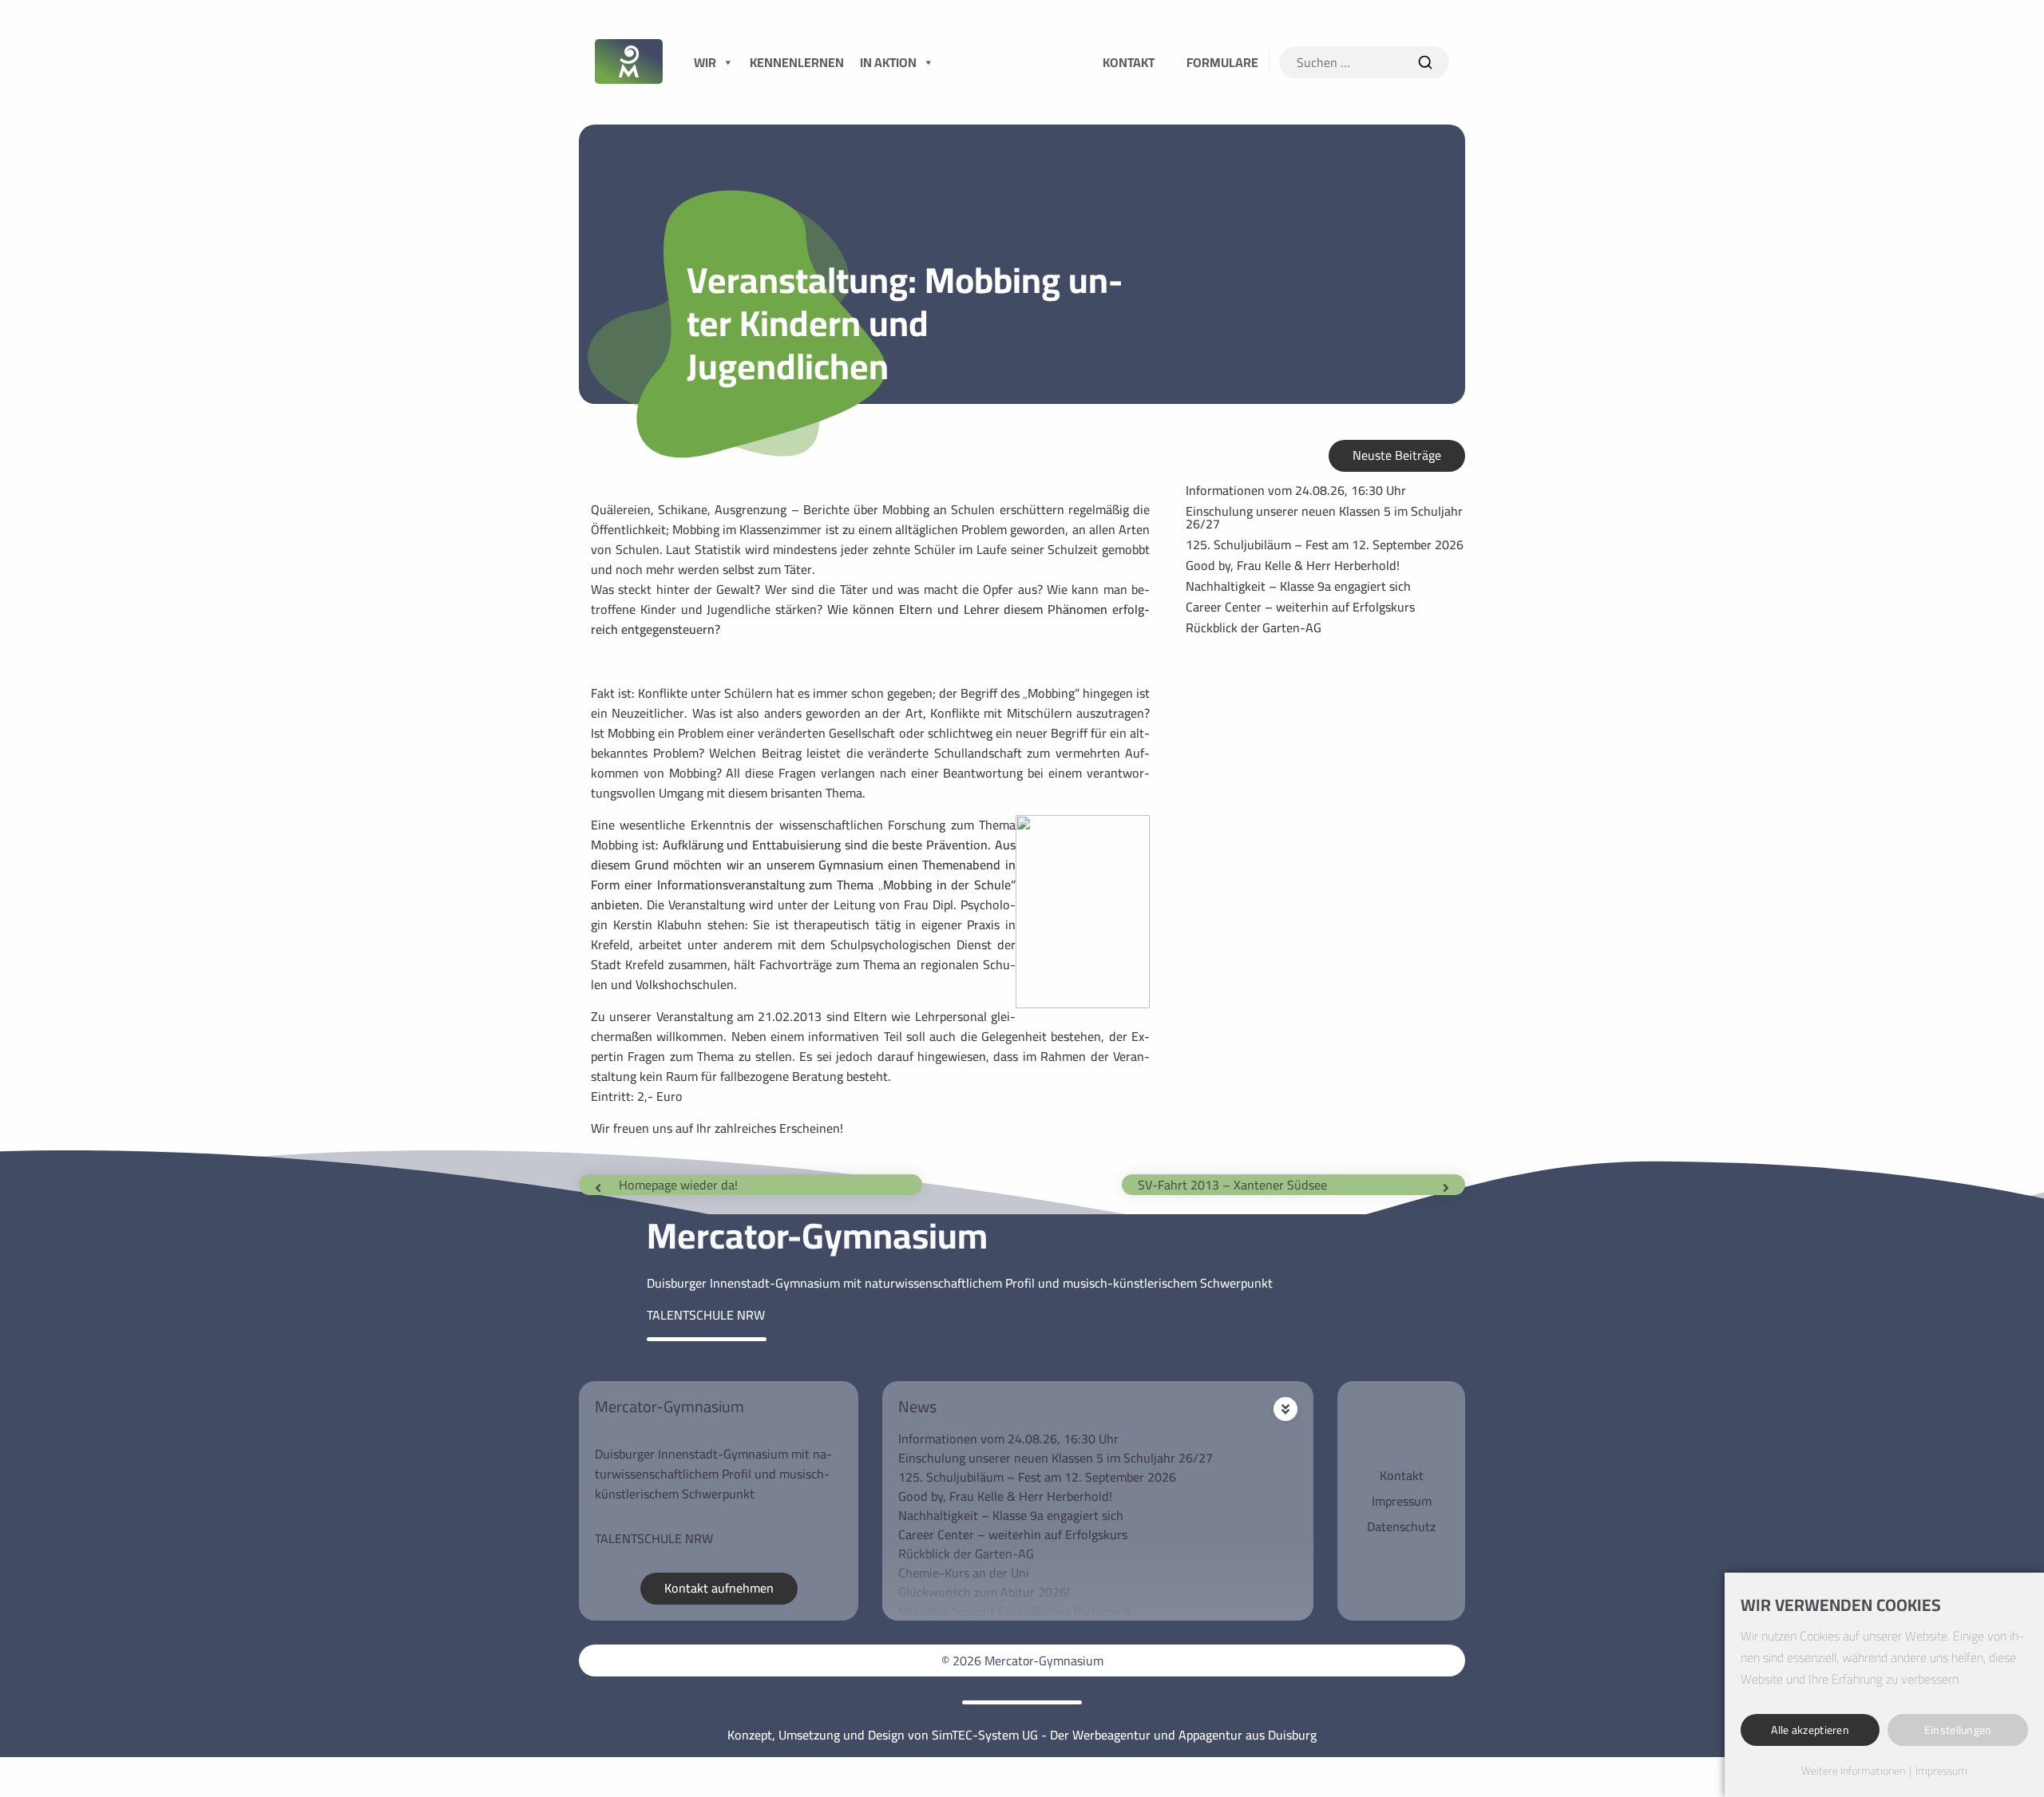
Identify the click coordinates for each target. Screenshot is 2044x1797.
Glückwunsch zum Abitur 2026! (984, 1592)
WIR (705, 62)
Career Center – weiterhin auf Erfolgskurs (1300, 607)
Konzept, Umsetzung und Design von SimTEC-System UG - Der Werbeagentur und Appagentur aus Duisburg (1022, 1735)
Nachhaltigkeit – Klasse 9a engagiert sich (1298, 586)
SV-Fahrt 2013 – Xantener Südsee (1232, 1185)
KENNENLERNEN (797, 62)
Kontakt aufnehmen (719, 1588)
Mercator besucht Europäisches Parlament (1014, 1611)
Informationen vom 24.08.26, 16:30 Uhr (1296, 490)
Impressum (1402, 1501)
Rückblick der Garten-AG (1254, 627)
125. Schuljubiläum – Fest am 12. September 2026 (1325, 544)
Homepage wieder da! (678, 1185)
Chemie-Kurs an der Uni (964, 1573)
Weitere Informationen (1853, 1771)
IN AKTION (888, 62)
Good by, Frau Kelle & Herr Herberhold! (1293, 565)
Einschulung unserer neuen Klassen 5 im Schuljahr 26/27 (1324, 517)
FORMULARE (1222, 62)
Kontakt (1402, 1475)
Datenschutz (1401, 1526)
